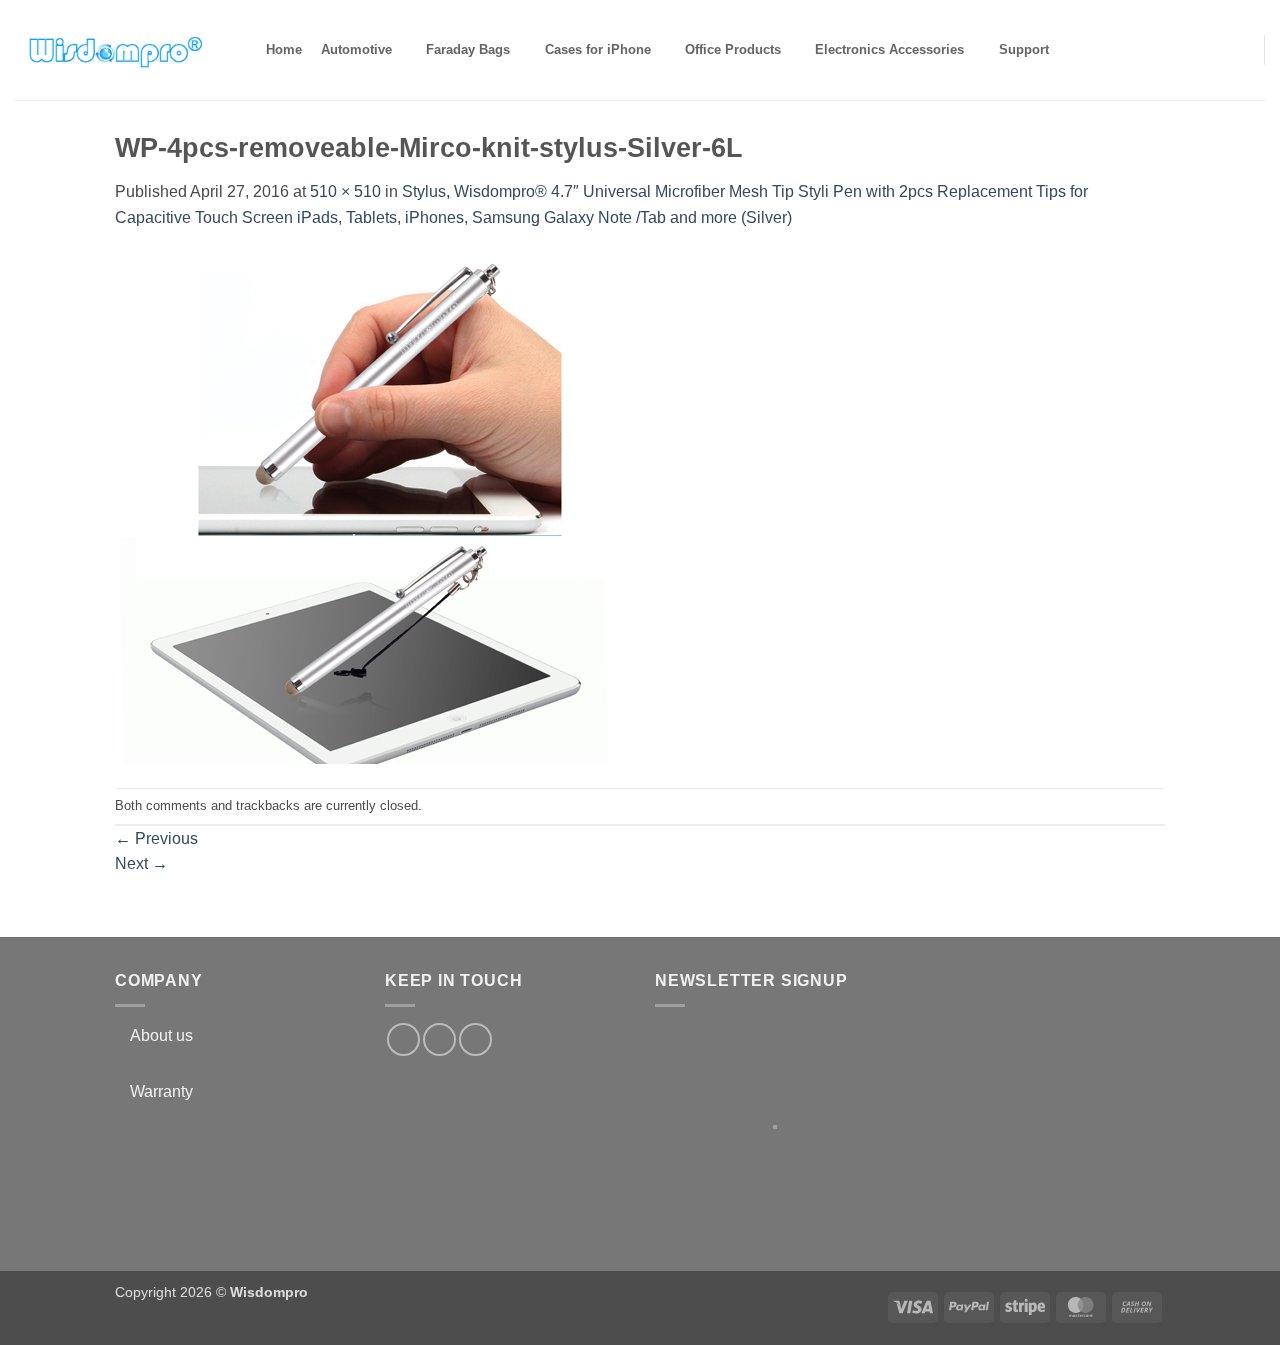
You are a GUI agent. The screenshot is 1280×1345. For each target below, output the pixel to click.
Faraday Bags (468, 49)
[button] (1236, 49)
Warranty (161, 1091)
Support (1024, 49)
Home (284, 49)
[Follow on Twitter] (439, 1039)
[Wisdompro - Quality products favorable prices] (115, 50)
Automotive (356, 49)
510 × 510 (345, 191)
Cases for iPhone (598, 49)
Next (141, 863)
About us (161, 1035)
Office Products (733, 49)
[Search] (1075, 50)
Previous (156, 838)
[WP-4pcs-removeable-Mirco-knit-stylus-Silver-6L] (370, 507)
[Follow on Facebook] (403, 1039)
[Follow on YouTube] (475, 1039)
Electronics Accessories (889, 49)
